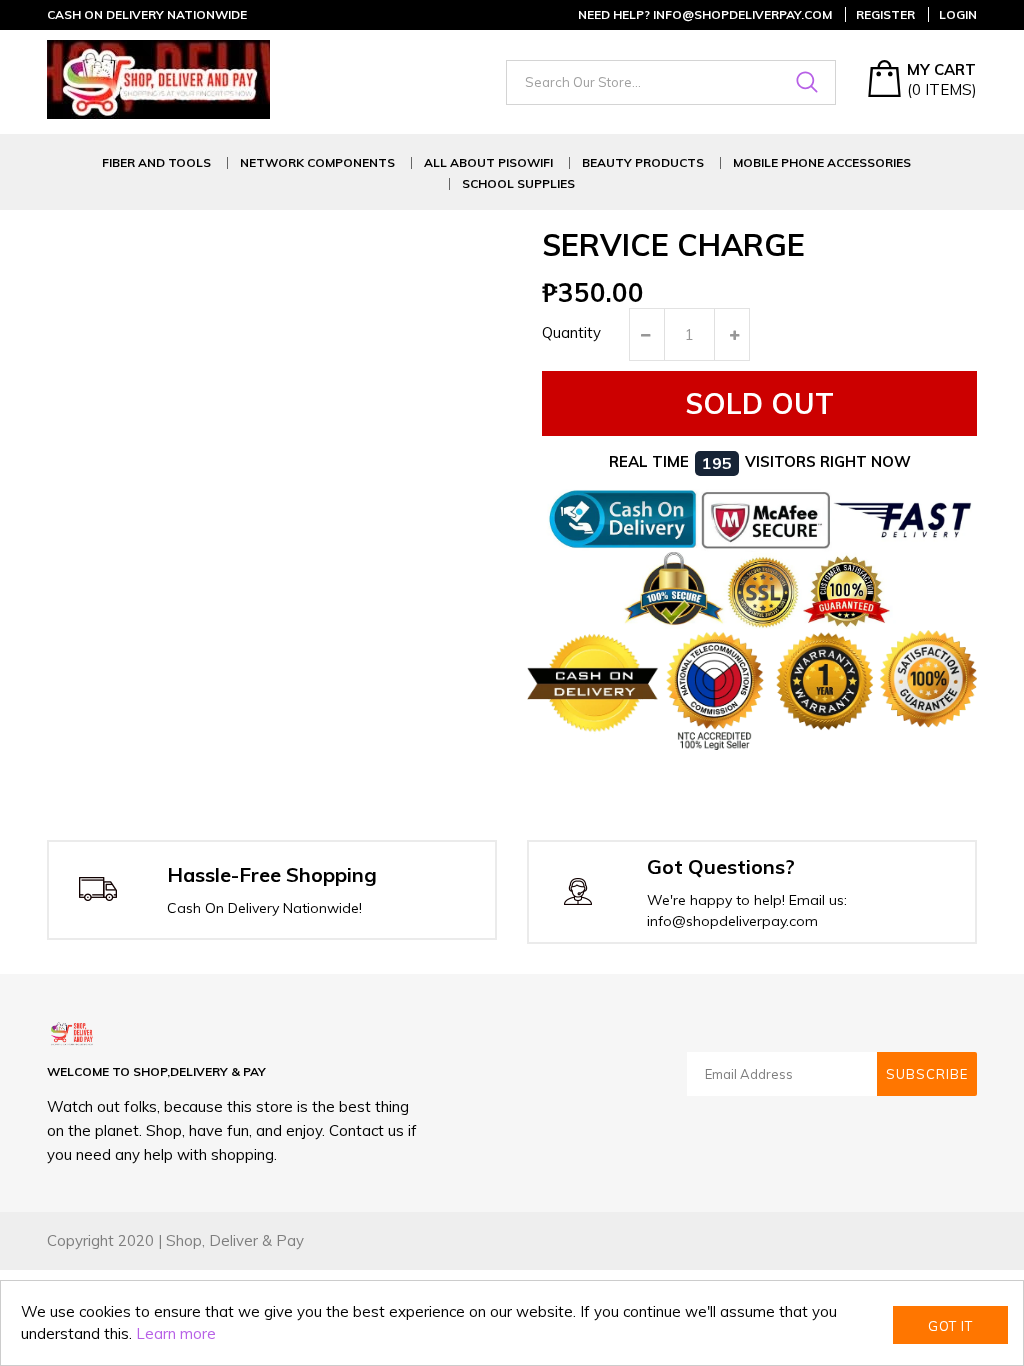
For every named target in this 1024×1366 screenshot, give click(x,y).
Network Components (317, 163)
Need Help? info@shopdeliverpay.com (705, 14)
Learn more (176, 1333)
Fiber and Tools (156, 163)
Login (958, 14)
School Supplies (518, 184)
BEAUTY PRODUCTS (643, 163)
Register (885, 14)
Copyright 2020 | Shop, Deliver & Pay (175, 1240)
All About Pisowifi (488, 163)
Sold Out (759, 403)
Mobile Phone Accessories (822, 163)
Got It (950, 1326)
